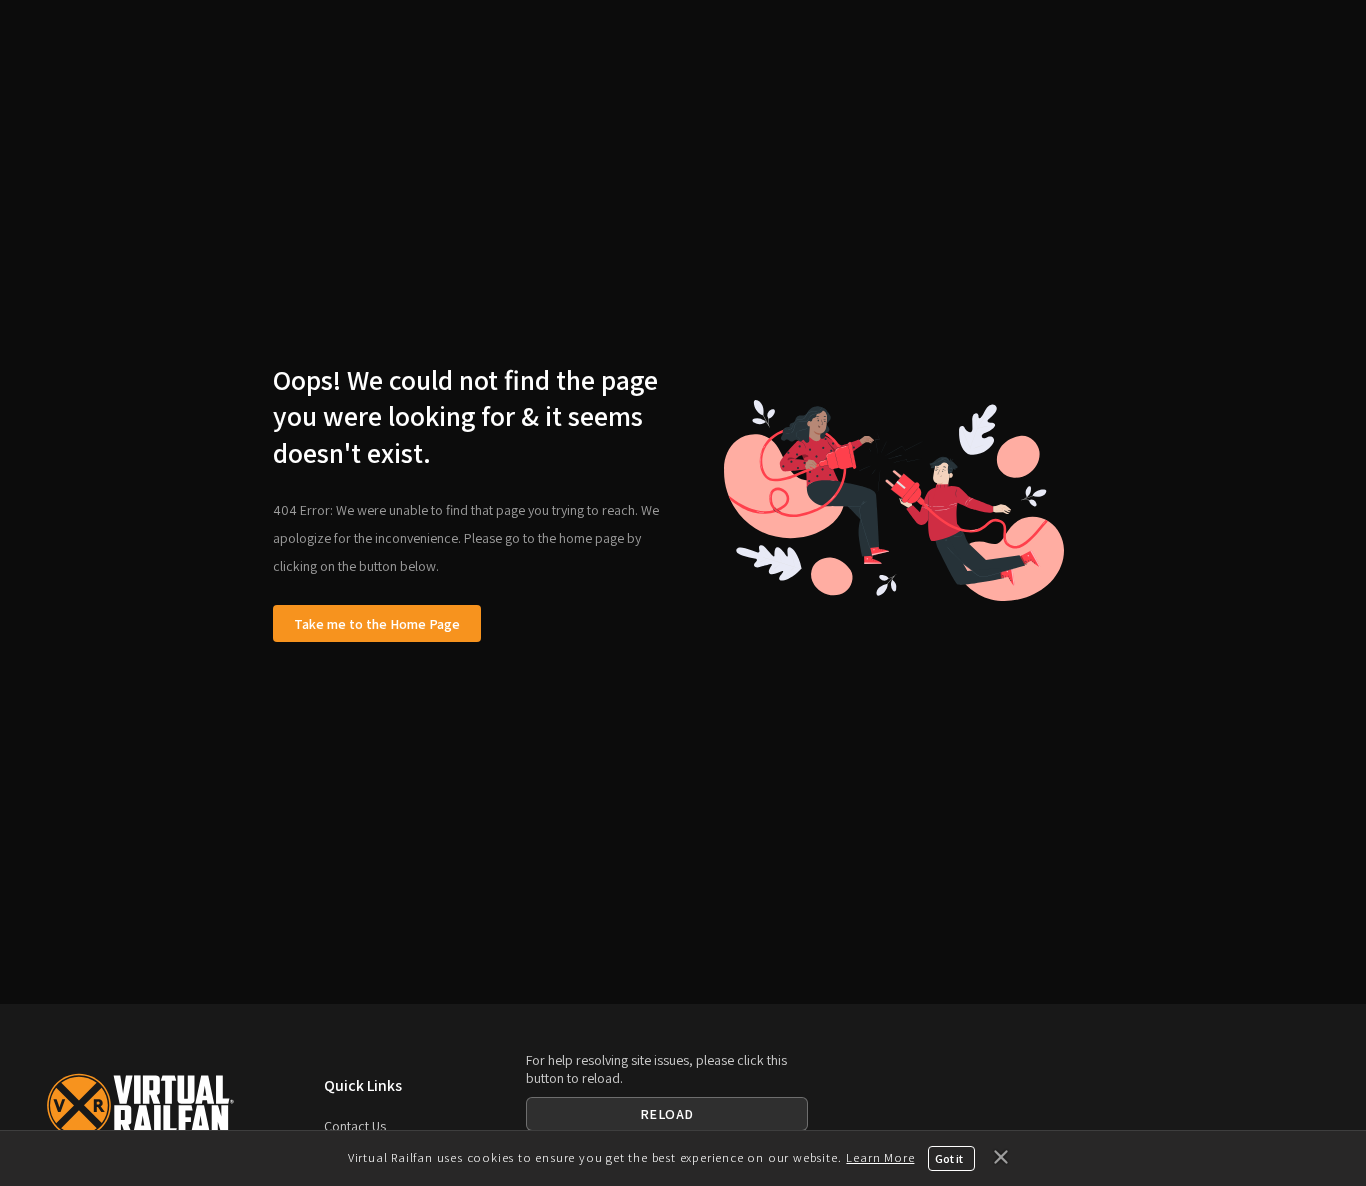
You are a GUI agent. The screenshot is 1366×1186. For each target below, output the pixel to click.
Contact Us (355, 1126)
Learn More (880, 1157)
